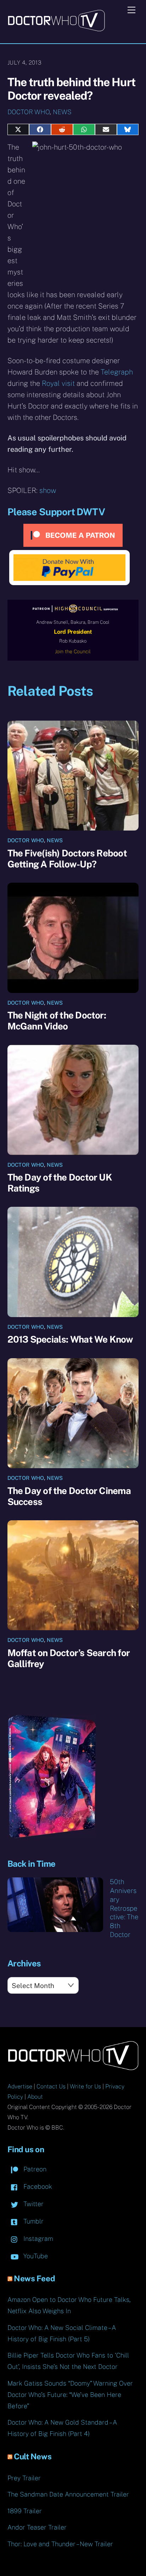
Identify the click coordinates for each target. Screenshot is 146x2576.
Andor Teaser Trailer (37, 2527)
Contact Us (51, 2086)
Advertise (20, 2086)
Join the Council (73, 651)
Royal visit (58, 383)
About (35, 2097)
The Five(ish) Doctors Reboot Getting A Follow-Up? (67, 859)
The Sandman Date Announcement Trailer (68, 2494)
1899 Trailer (25, 2511)
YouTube (35, 2256)
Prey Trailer (24, 2478)
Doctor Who (29, 112)
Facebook (37, 2186)
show (48, 490)
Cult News (33, 2456)
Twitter (33, 2204)
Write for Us (85, 2086)
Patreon (34, 2169)
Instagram (37, 2239)
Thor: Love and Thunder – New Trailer (60, 2544)
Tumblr (33, 2221)
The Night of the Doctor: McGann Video (57, 1021)
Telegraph (117, 372)
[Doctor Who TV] (56, 29)
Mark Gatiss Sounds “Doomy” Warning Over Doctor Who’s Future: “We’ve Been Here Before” (70, 2395)
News (62, 112)
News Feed (34, 2278)
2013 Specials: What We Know (70, 1339)
